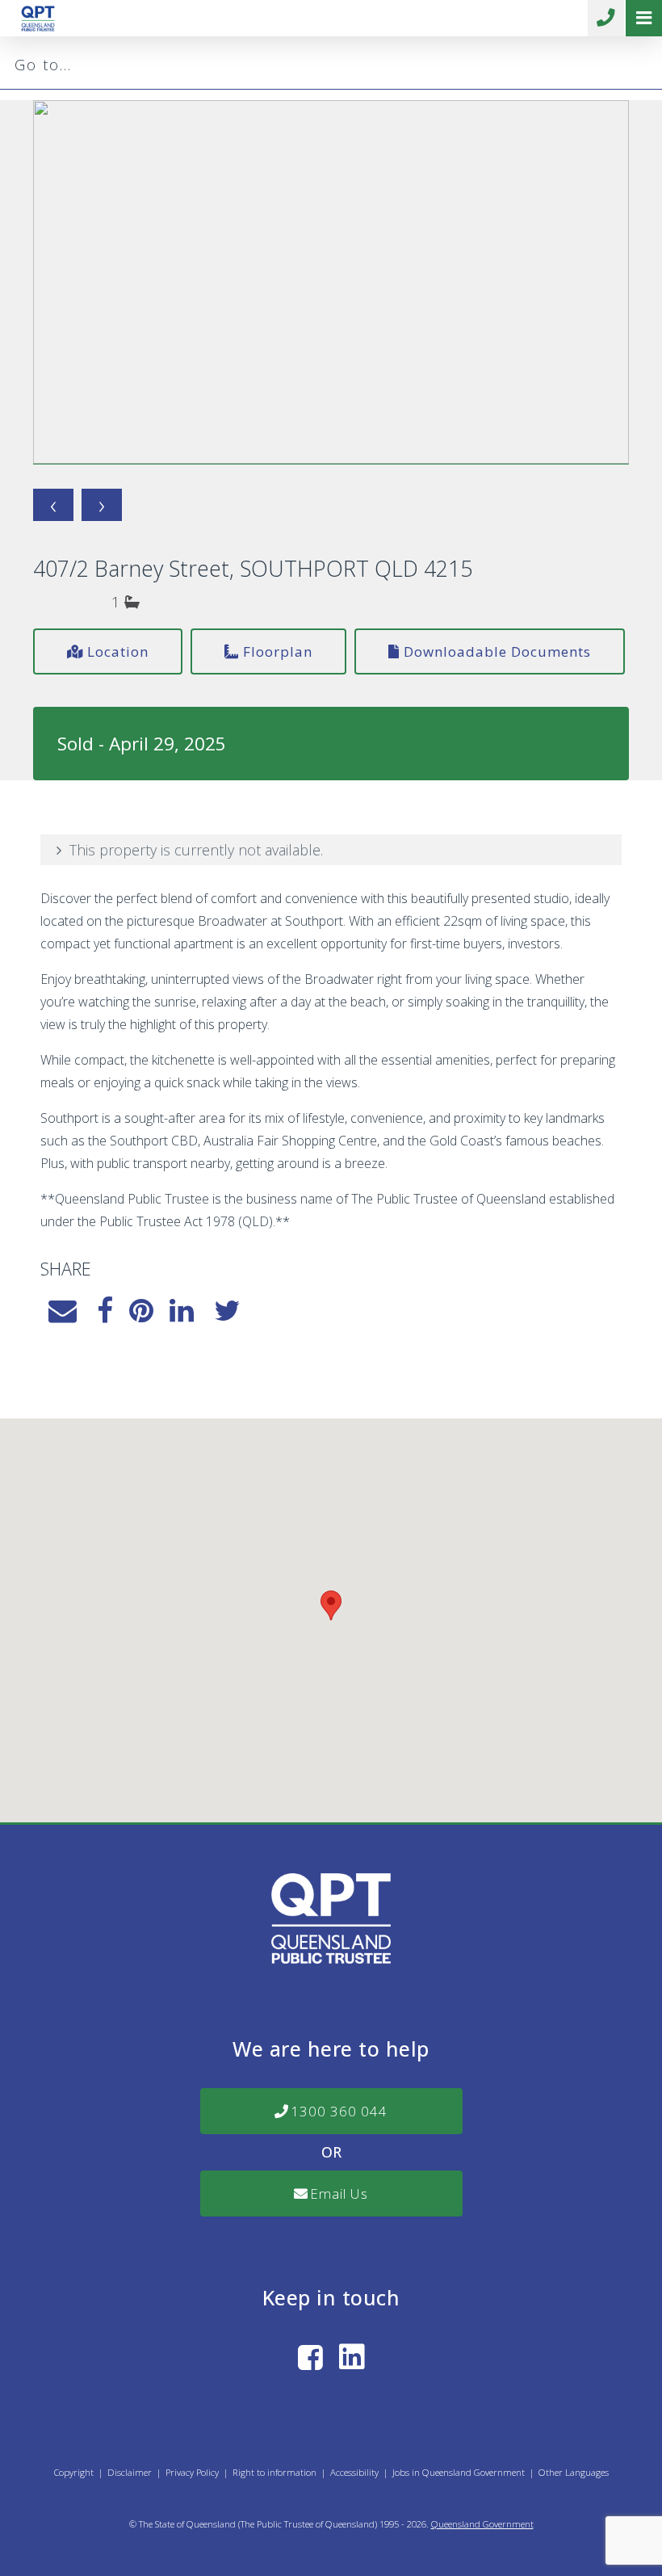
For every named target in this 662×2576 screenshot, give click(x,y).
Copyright (74, 2472)
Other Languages (574, 2472)
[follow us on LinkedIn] (352, 2357)
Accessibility (354, 2472)
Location (118, 651)
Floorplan (278, 651)
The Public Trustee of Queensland (308, 2524)
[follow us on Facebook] (310, 2357)
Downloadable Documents (497, 651)
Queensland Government (482, 2524)
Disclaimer (130, 2472)
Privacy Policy (192, 2472)
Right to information (274, 2472)
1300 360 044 (606, 18)
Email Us (339, 2194)
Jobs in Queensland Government (459, 2472)
